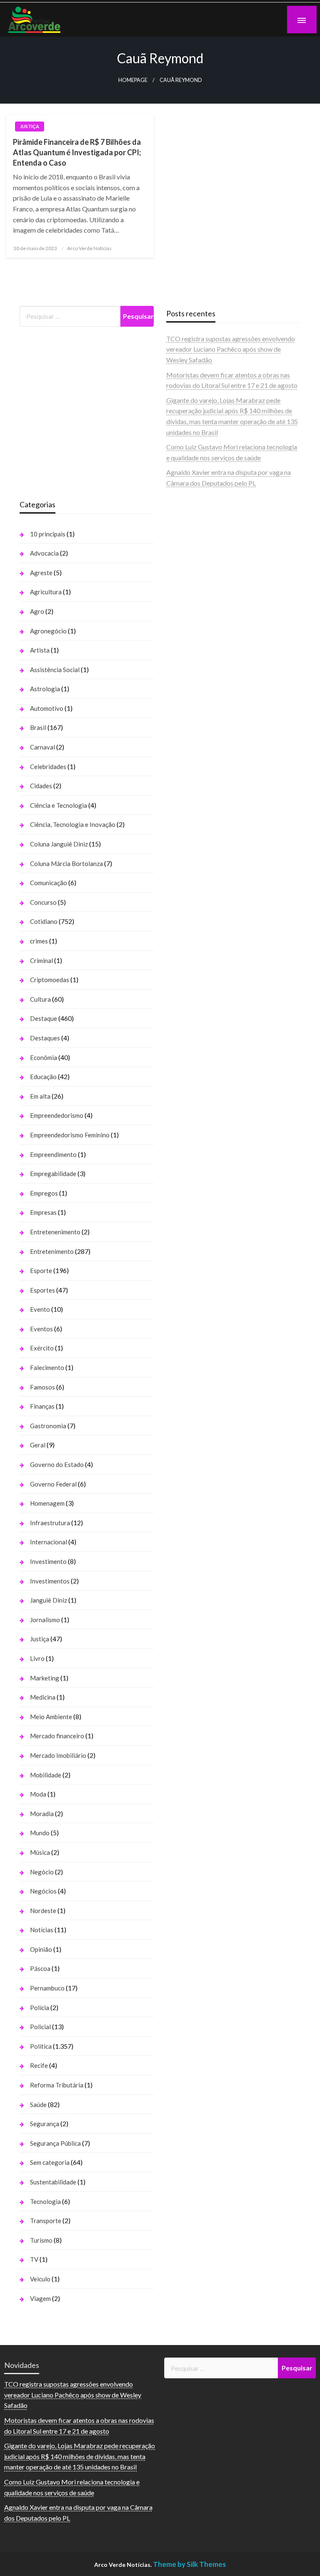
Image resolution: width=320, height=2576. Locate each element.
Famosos (42, 1387)
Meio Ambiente (51, 1717)
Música (40, 1852)
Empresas (43, 1212)
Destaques (45, 1038)
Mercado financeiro (57, 1736)
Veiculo (40, 2279)
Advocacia (44, 553)
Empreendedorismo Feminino (70, 1135)
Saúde (38, 2104)
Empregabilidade (53, 1174)
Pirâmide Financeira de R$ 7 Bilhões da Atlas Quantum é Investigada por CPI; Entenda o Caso (77, 152)
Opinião (41, 1949)
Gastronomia (48, 1426)
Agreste (41, 573)
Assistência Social (55, 670)
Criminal (41, 960)
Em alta (40, 1096)
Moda (38, 1794)
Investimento (48, 1561)
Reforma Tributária (57, 2085)
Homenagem (47, 1503)
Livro (37, 1658)
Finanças (42, 1406)
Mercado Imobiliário (58, 1755)
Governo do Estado (57, 1464)
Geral (38, 1445)
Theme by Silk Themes (189, 2564)
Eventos (41, 1329)
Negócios (43, 1891)
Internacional (49, 1542)
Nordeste (43, 1911)
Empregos (44, 1193)
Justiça (30, 126)
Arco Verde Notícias (89, 248)
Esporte (41, 1271)
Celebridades (48, 767)
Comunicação (49, 883)
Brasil (38, 727)
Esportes (42, 1290)
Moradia (42, 1814)
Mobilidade (46, 1775)
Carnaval (42, 747)
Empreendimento (53, 1154)
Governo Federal (53, 1484)
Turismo (41, 2240)
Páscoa (40, 1968)
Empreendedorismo (57, 1115)
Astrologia (45, 689)
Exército (42, 1348)
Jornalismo (45, 1620)
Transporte (46, 2221)
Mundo (40, 1833)
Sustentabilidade (53, 2182)
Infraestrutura (50, 1523)
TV (34, 2259)
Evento (40, 1309)
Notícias (42, 1930)
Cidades (41, 786)
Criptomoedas (50, 980)
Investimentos (50, 1581)
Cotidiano (44, 921)
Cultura (40, 999)
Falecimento (47, 1367)
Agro (37, 611)
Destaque (44, 1018)
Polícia (40, 2008)
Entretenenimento (55, 1232)
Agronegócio (48, 631)
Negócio (42, 1872)
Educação (43, 1077)
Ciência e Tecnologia (59, 805)
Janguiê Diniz (49, 1600)
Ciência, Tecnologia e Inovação (73, 824)
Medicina (43, 1697)
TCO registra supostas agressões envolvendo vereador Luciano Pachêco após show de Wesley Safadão (231, 349)
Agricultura (46, 592)
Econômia (44, 1057)
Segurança (45, 2124)
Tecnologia (45, 2201)
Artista (40, 650)
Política (41, 2046)
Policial (40, 2027)
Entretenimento (52, 1251)
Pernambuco (47, 1988)
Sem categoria (50, 2162)
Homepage (133, 80)
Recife (39, 2065)
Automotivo (47, 708)
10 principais (48, 534)
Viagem (40, 2298)
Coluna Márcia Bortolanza (66, 864)
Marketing (45, 1678)
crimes (39, 941)
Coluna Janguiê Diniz (59, 844)
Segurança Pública (55, 2143)
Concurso (43, 902)
